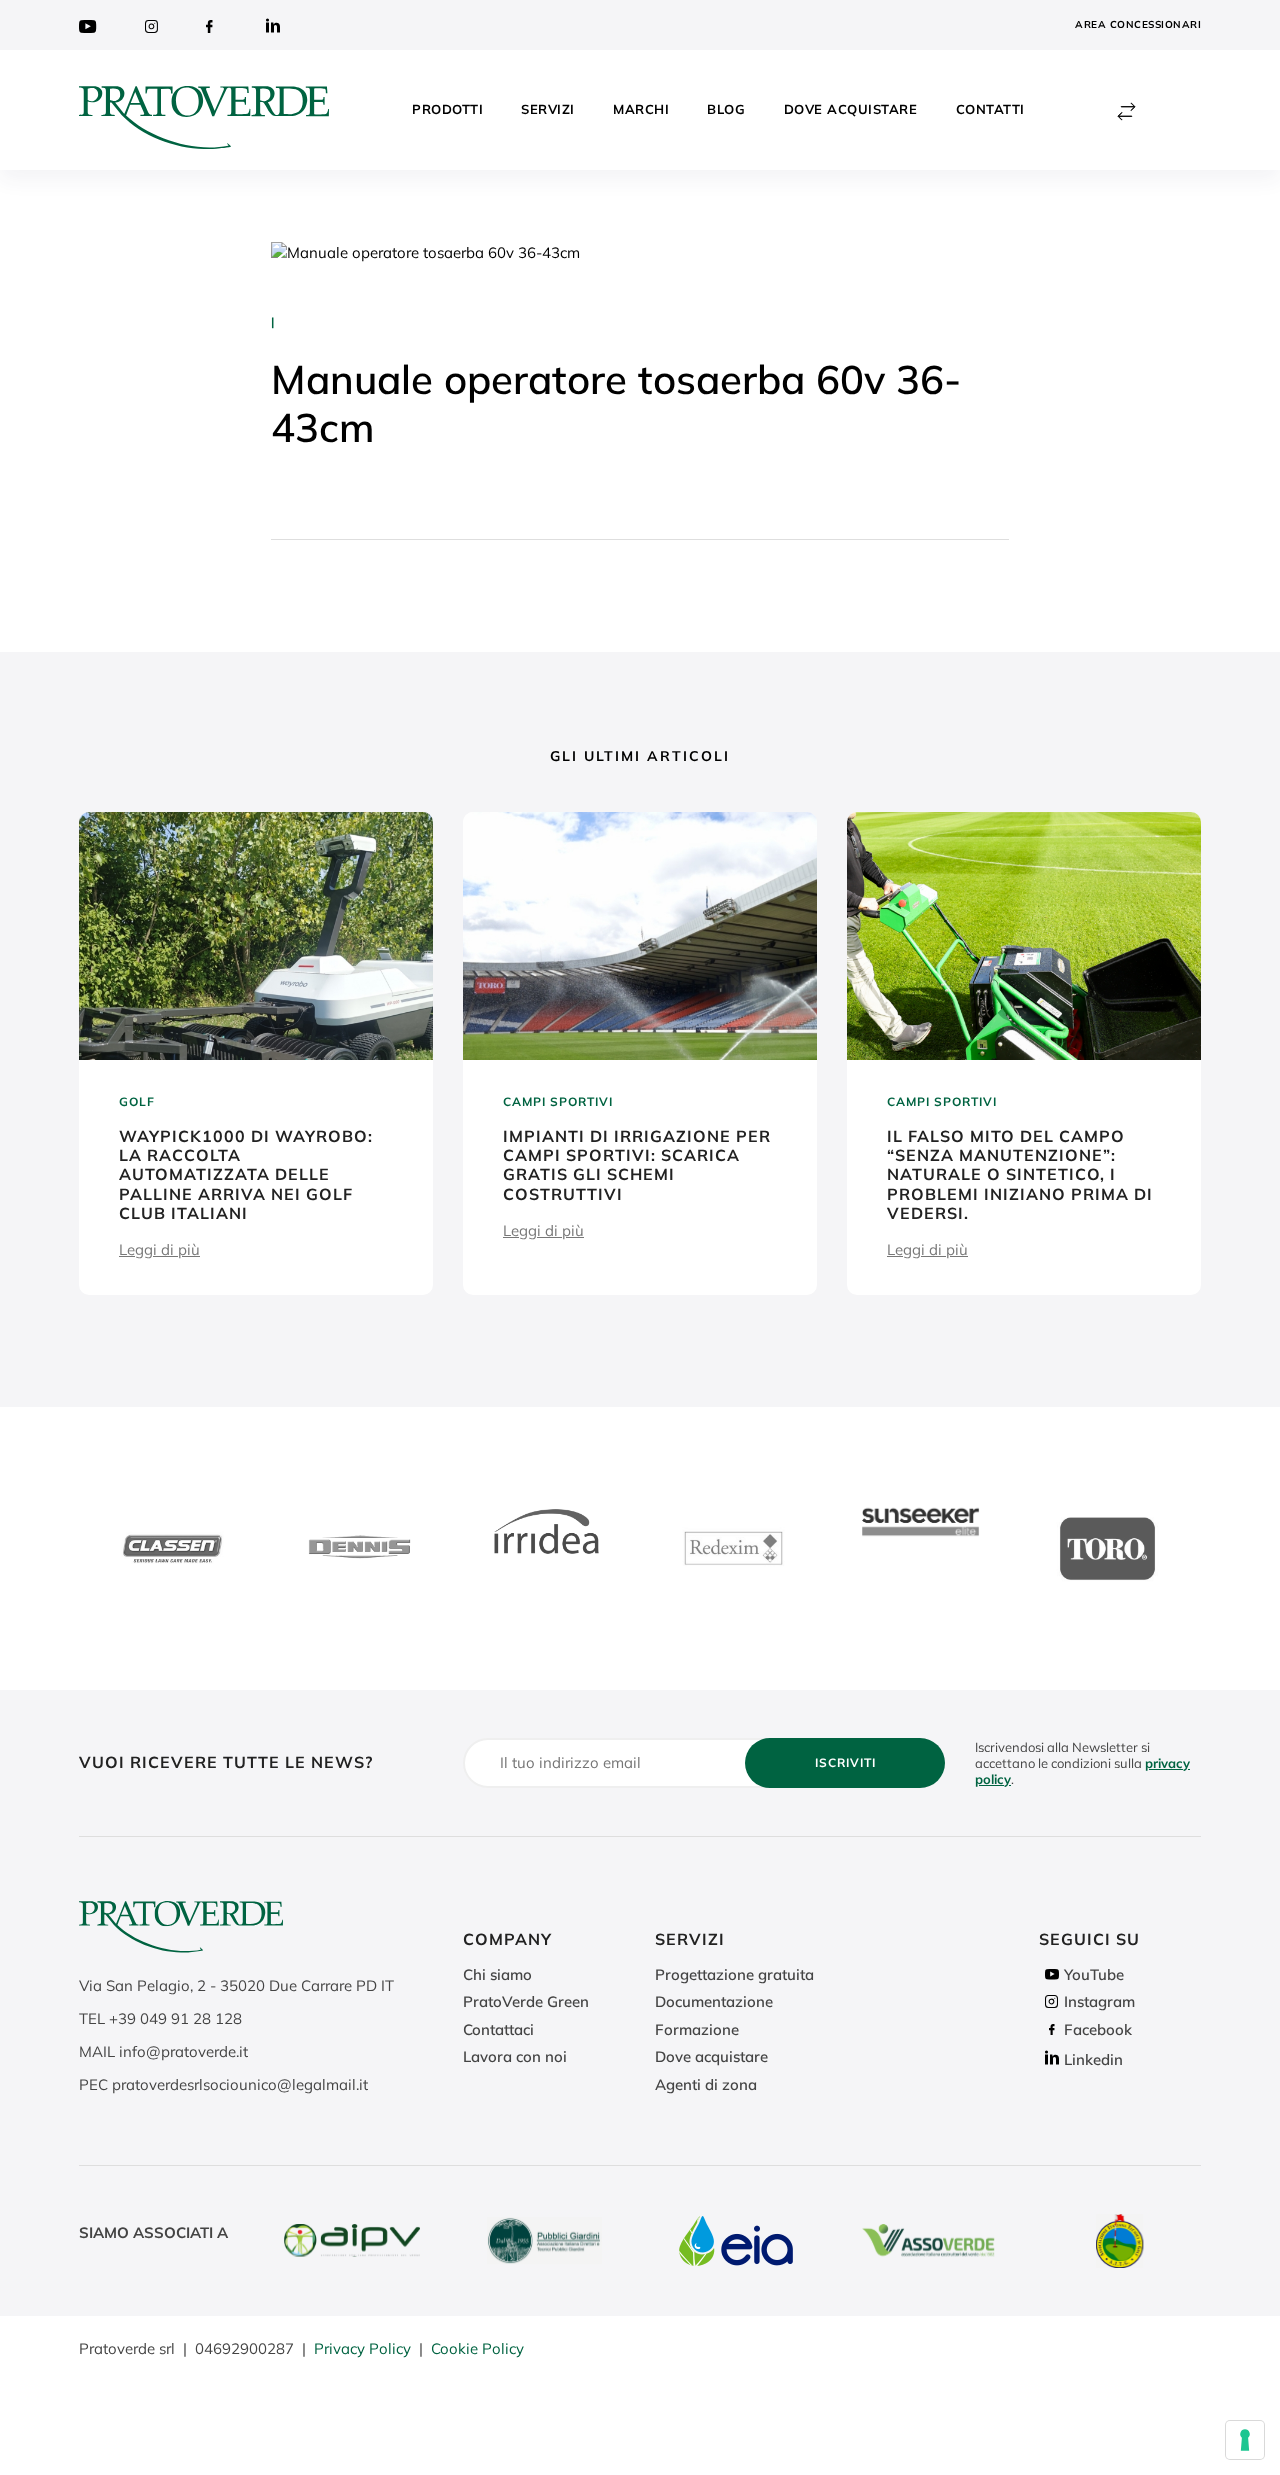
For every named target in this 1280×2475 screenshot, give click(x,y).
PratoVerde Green (526, 2001)
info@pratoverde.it (183, 2051)
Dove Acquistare (851, 109)
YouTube (1094, 1974)
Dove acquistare (711, 2056)
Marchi (641, 109)
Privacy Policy (362, 2348)
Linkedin (1093, 2059)
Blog (726, 109)
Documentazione (714, 2001)
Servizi (548, 109)
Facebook (1098, 2029)
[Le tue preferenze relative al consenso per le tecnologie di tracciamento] (1245, 2440)
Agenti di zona (706, 2084)
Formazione (697, 2029)
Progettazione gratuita (734, 1974)
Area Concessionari (1138, 24)
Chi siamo (497, 1974)
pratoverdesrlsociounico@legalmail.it (240, 2084)
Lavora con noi (515, 2056)
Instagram (1099, 2001)
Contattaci (498, 2029)
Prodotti (447, 109)
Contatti (990, 109)
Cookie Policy (477, 2348)
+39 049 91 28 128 (175, 2018)
